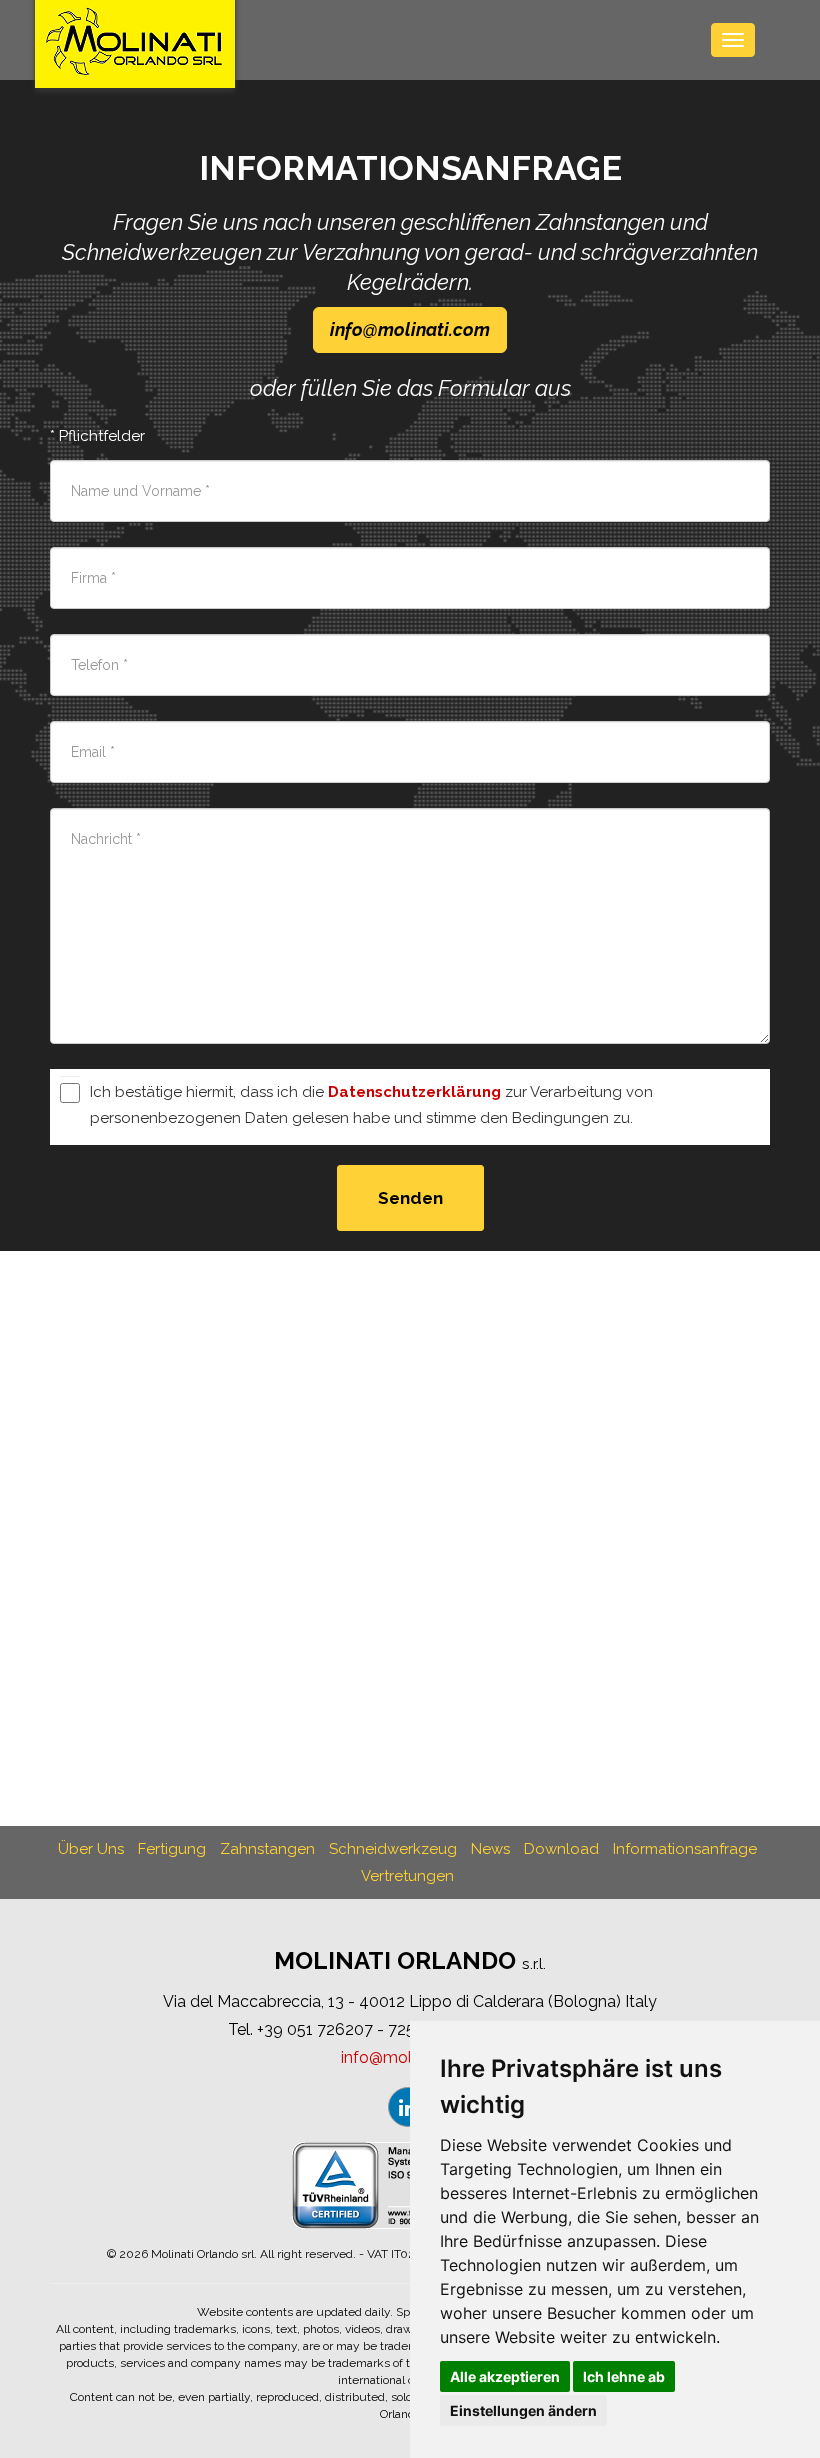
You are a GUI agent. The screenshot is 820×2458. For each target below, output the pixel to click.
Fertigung (172, 1849)
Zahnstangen (267, 1849)
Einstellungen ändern (523, 2410)
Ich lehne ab (624, 2376)
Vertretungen (407, 1876)
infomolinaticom (410, 329)
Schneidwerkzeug (393, 1849)
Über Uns (91, 1849)
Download (561, 1849)
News (490, 1849)
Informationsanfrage (685, 1849)
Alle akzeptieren (505, 2376)
